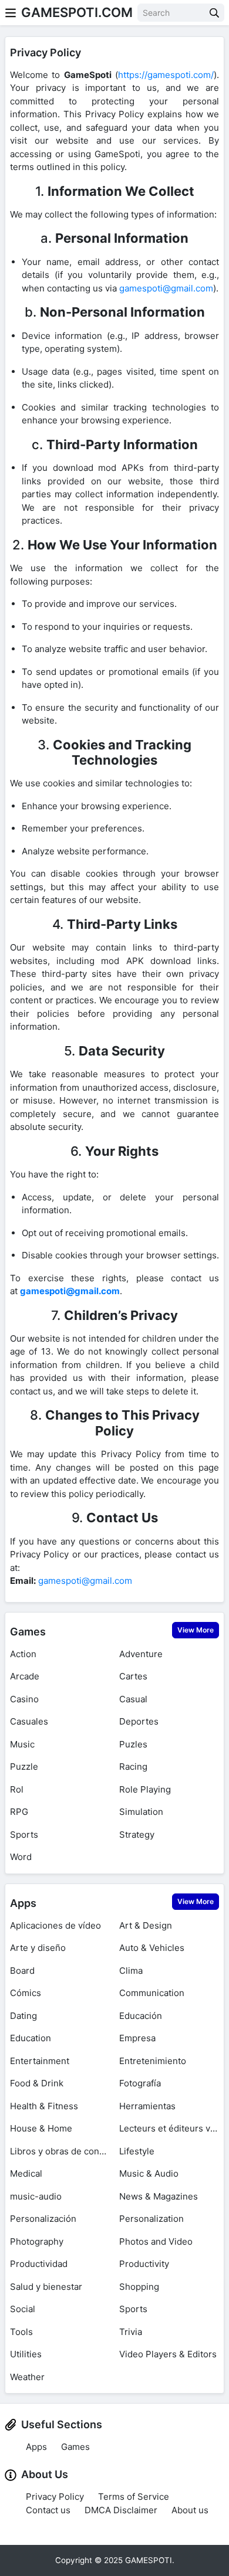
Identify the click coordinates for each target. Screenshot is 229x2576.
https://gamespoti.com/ (166, 75)
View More (196, 1630)
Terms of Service (134, 2497)
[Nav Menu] (11, 13)
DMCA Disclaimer (121, 2510)
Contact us (48, 2510)
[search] (214, 13)
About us (190, 2510)
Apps (23, 1903)
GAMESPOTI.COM (77, 12)
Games (28, 1632)
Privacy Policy (55, 2497)
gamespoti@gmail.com (166, 288)
